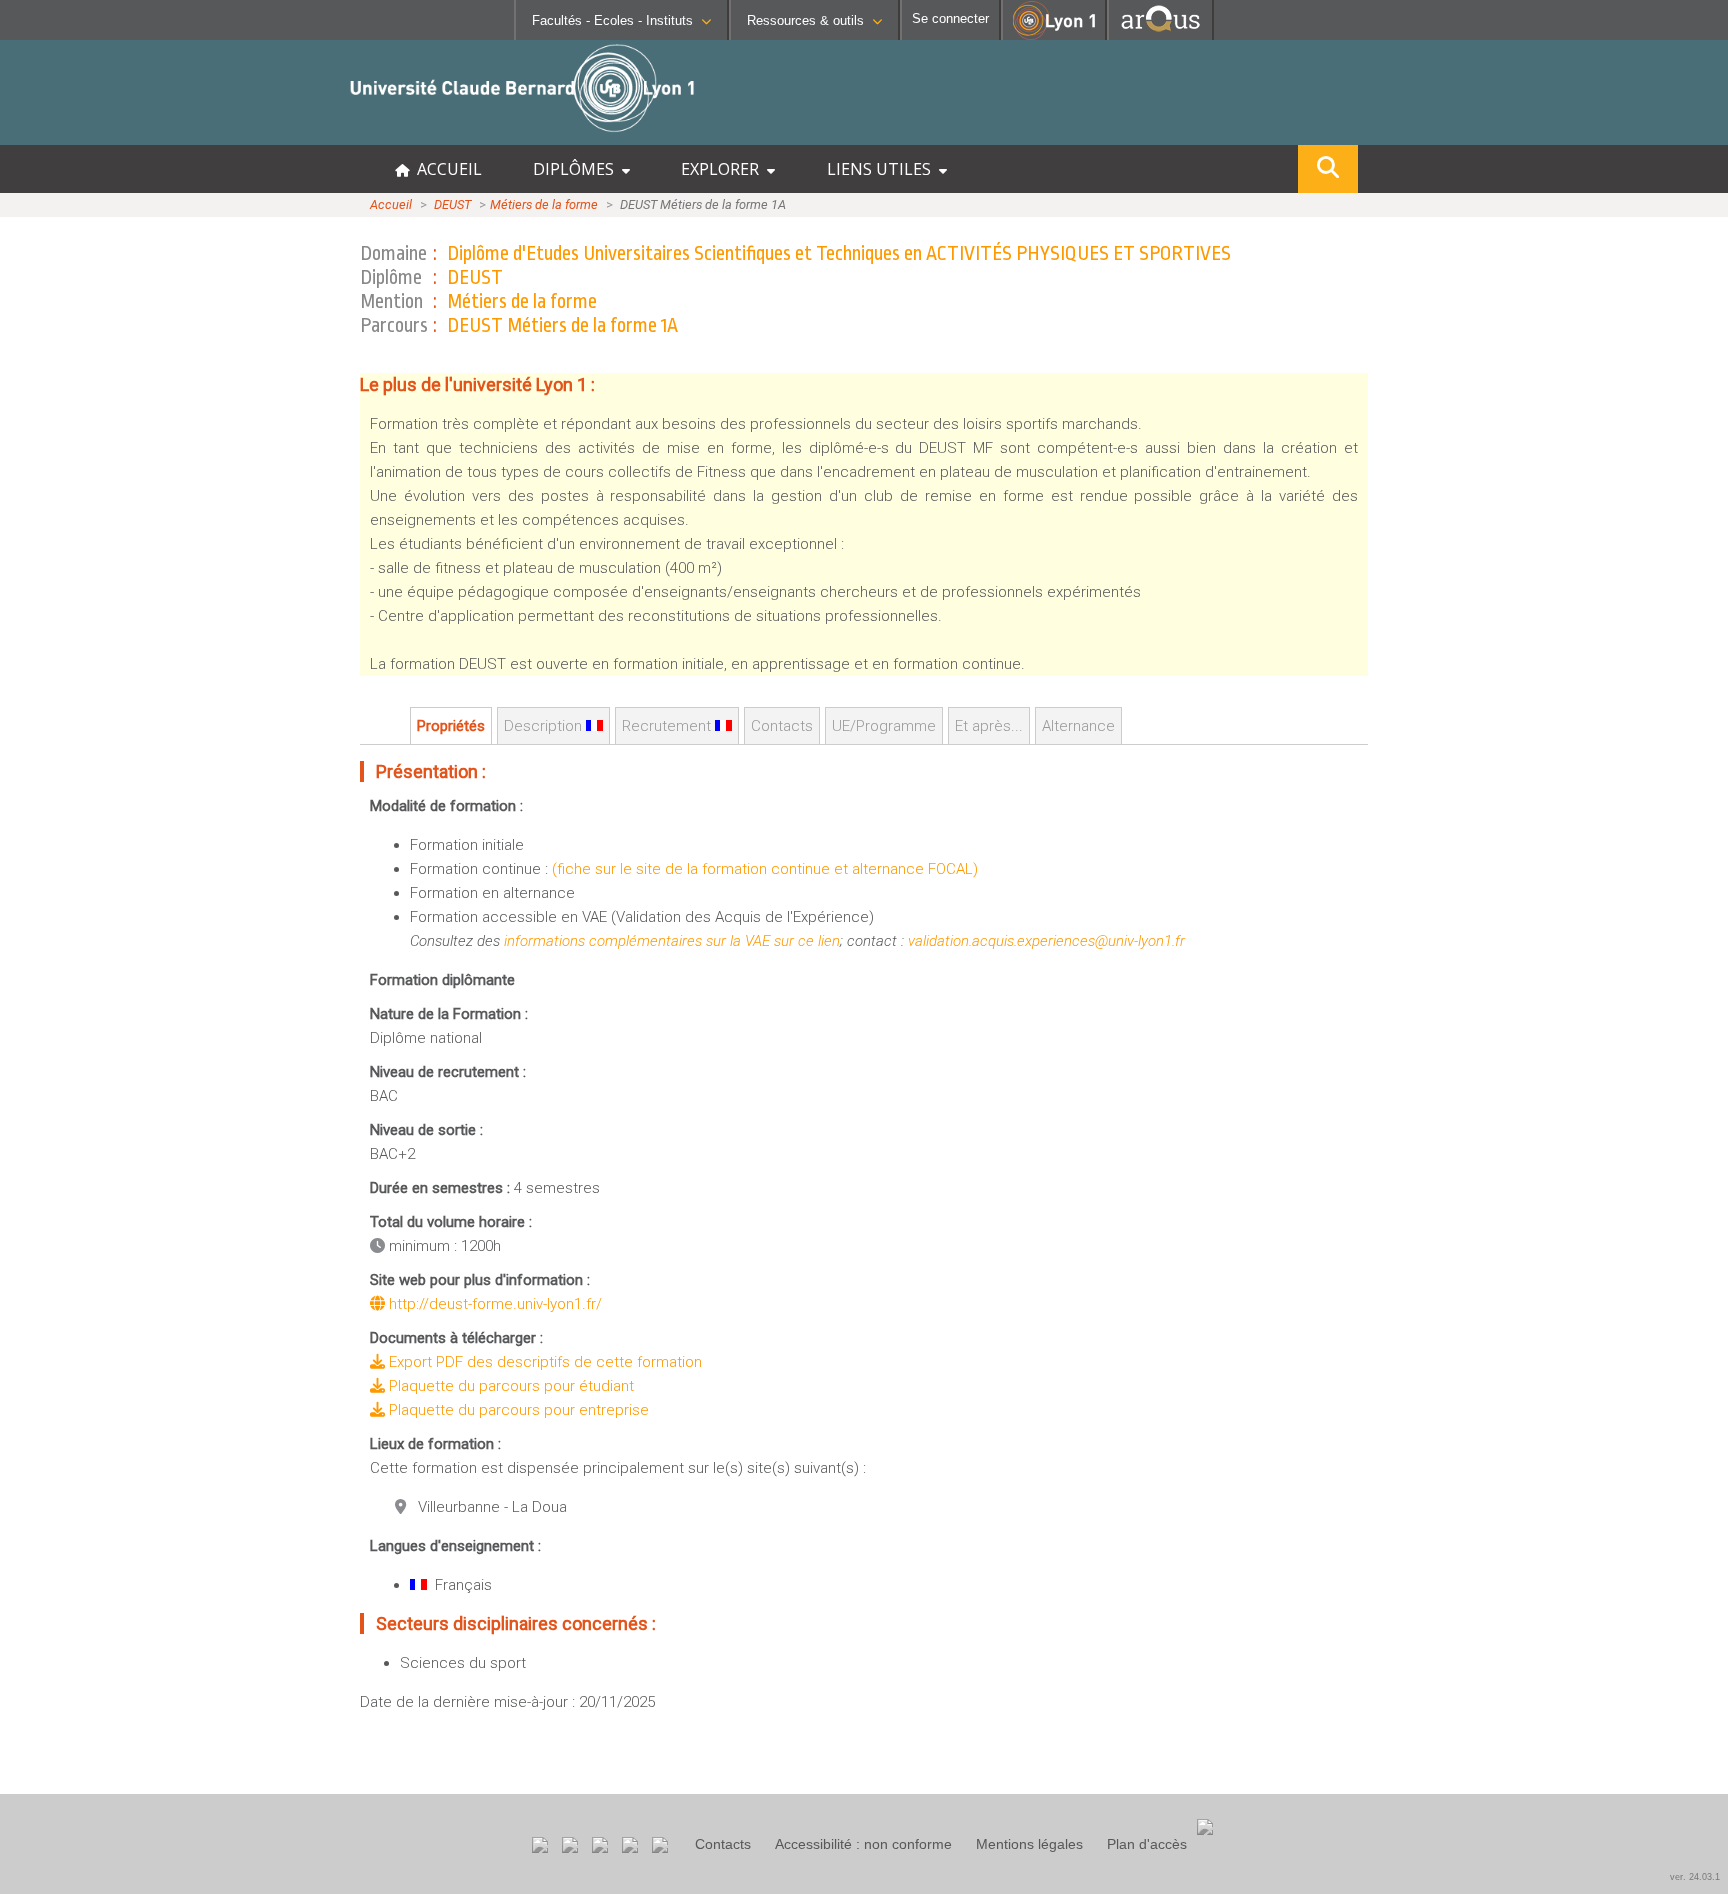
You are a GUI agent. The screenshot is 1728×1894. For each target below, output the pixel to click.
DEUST (452, 204)
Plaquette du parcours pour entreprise (517, 1410)
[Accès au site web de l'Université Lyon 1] (1054, 35)
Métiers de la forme (544, 204)
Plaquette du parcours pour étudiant (509, 1386)
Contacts (723, 1844)
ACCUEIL (445, 169)
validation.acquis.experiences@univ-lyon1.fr (1046, 941)
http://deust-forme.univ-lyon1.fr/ (493, 1304)
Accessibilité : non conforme (863, 1844)
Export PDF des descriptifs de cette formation (543, 1362)
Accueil (391, 204)
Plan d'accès (1147, 1844)
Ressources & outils (805, 20)
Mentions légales (1029, 1844)
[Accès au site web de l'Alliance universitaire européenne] (1160, 34)
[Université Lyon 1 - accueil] (176, 134)
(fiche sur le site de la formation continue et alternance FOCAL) (765, 869)
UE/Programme (884, 726)
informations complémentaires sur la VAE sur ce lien (672, 941)
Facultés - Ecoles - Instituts (612, 20)
